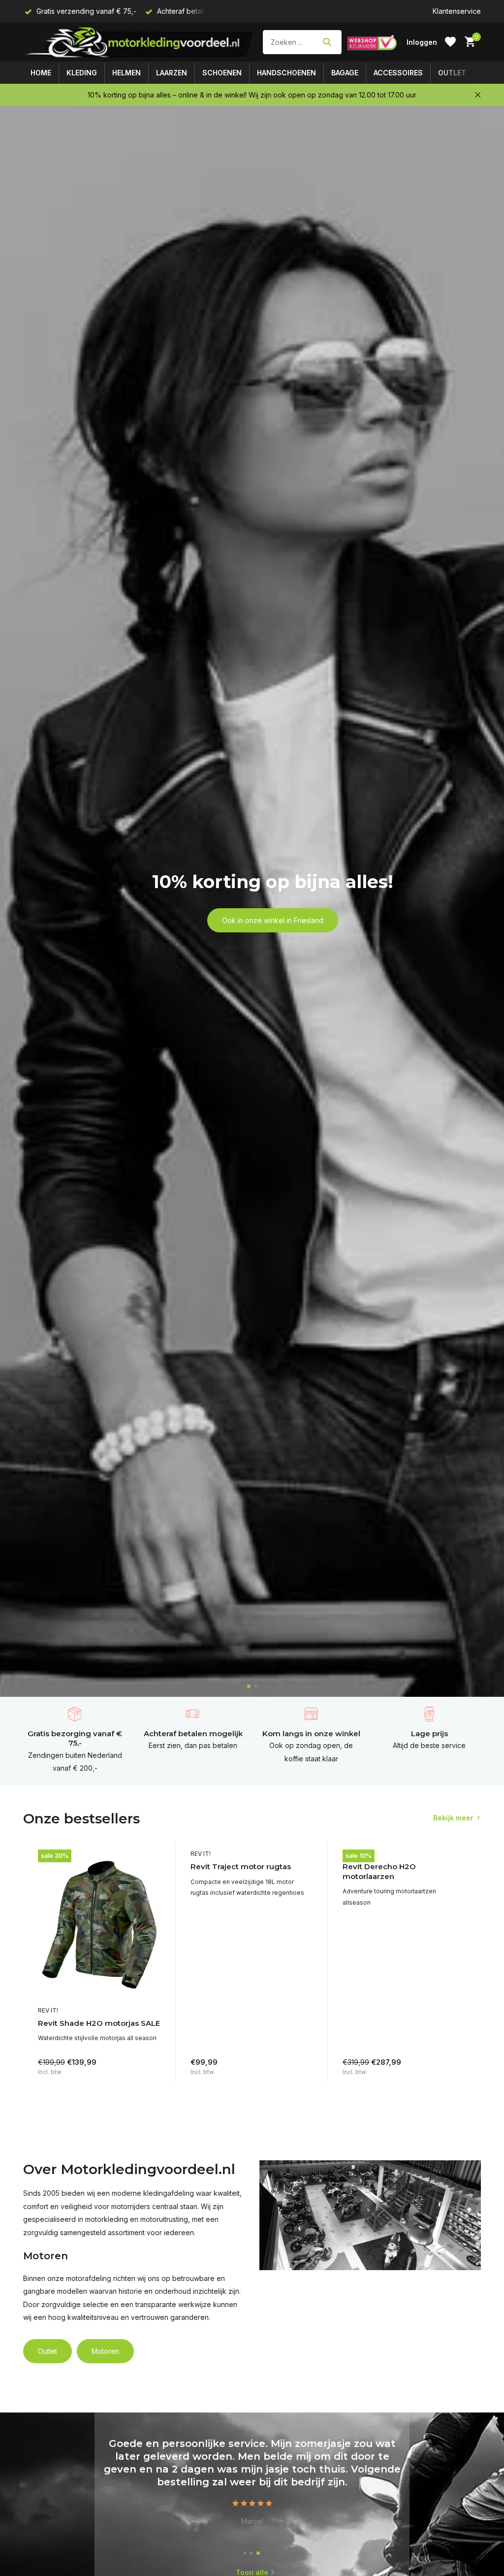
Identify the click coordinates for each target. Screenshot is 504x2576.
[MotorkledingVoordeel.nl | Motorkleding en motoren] (140, 42)
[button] (249, 1686)
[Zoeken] (327, 42)
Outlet (452, 73)
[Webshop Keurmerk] (372, 42)
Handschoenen (286, 73)
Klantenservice (457, 11)
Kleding (82, 73)
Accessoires (398, 73)
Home (41, 73)
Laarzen (172, 73)
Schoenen (222, 73)
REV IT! (48, 2010)
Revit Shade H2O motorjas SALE (99, 2023)
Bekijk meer (453, 1818)
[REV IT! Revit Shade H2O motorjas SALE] (99, 1925)
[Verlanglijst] (450, 42)
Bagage (345, 73)
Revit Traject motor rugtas (241, 1866)
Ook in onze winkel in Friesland (273, 920)
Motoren (105, 2351)
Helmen (126, 73)
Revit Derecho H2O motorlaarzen (379, 1871)
